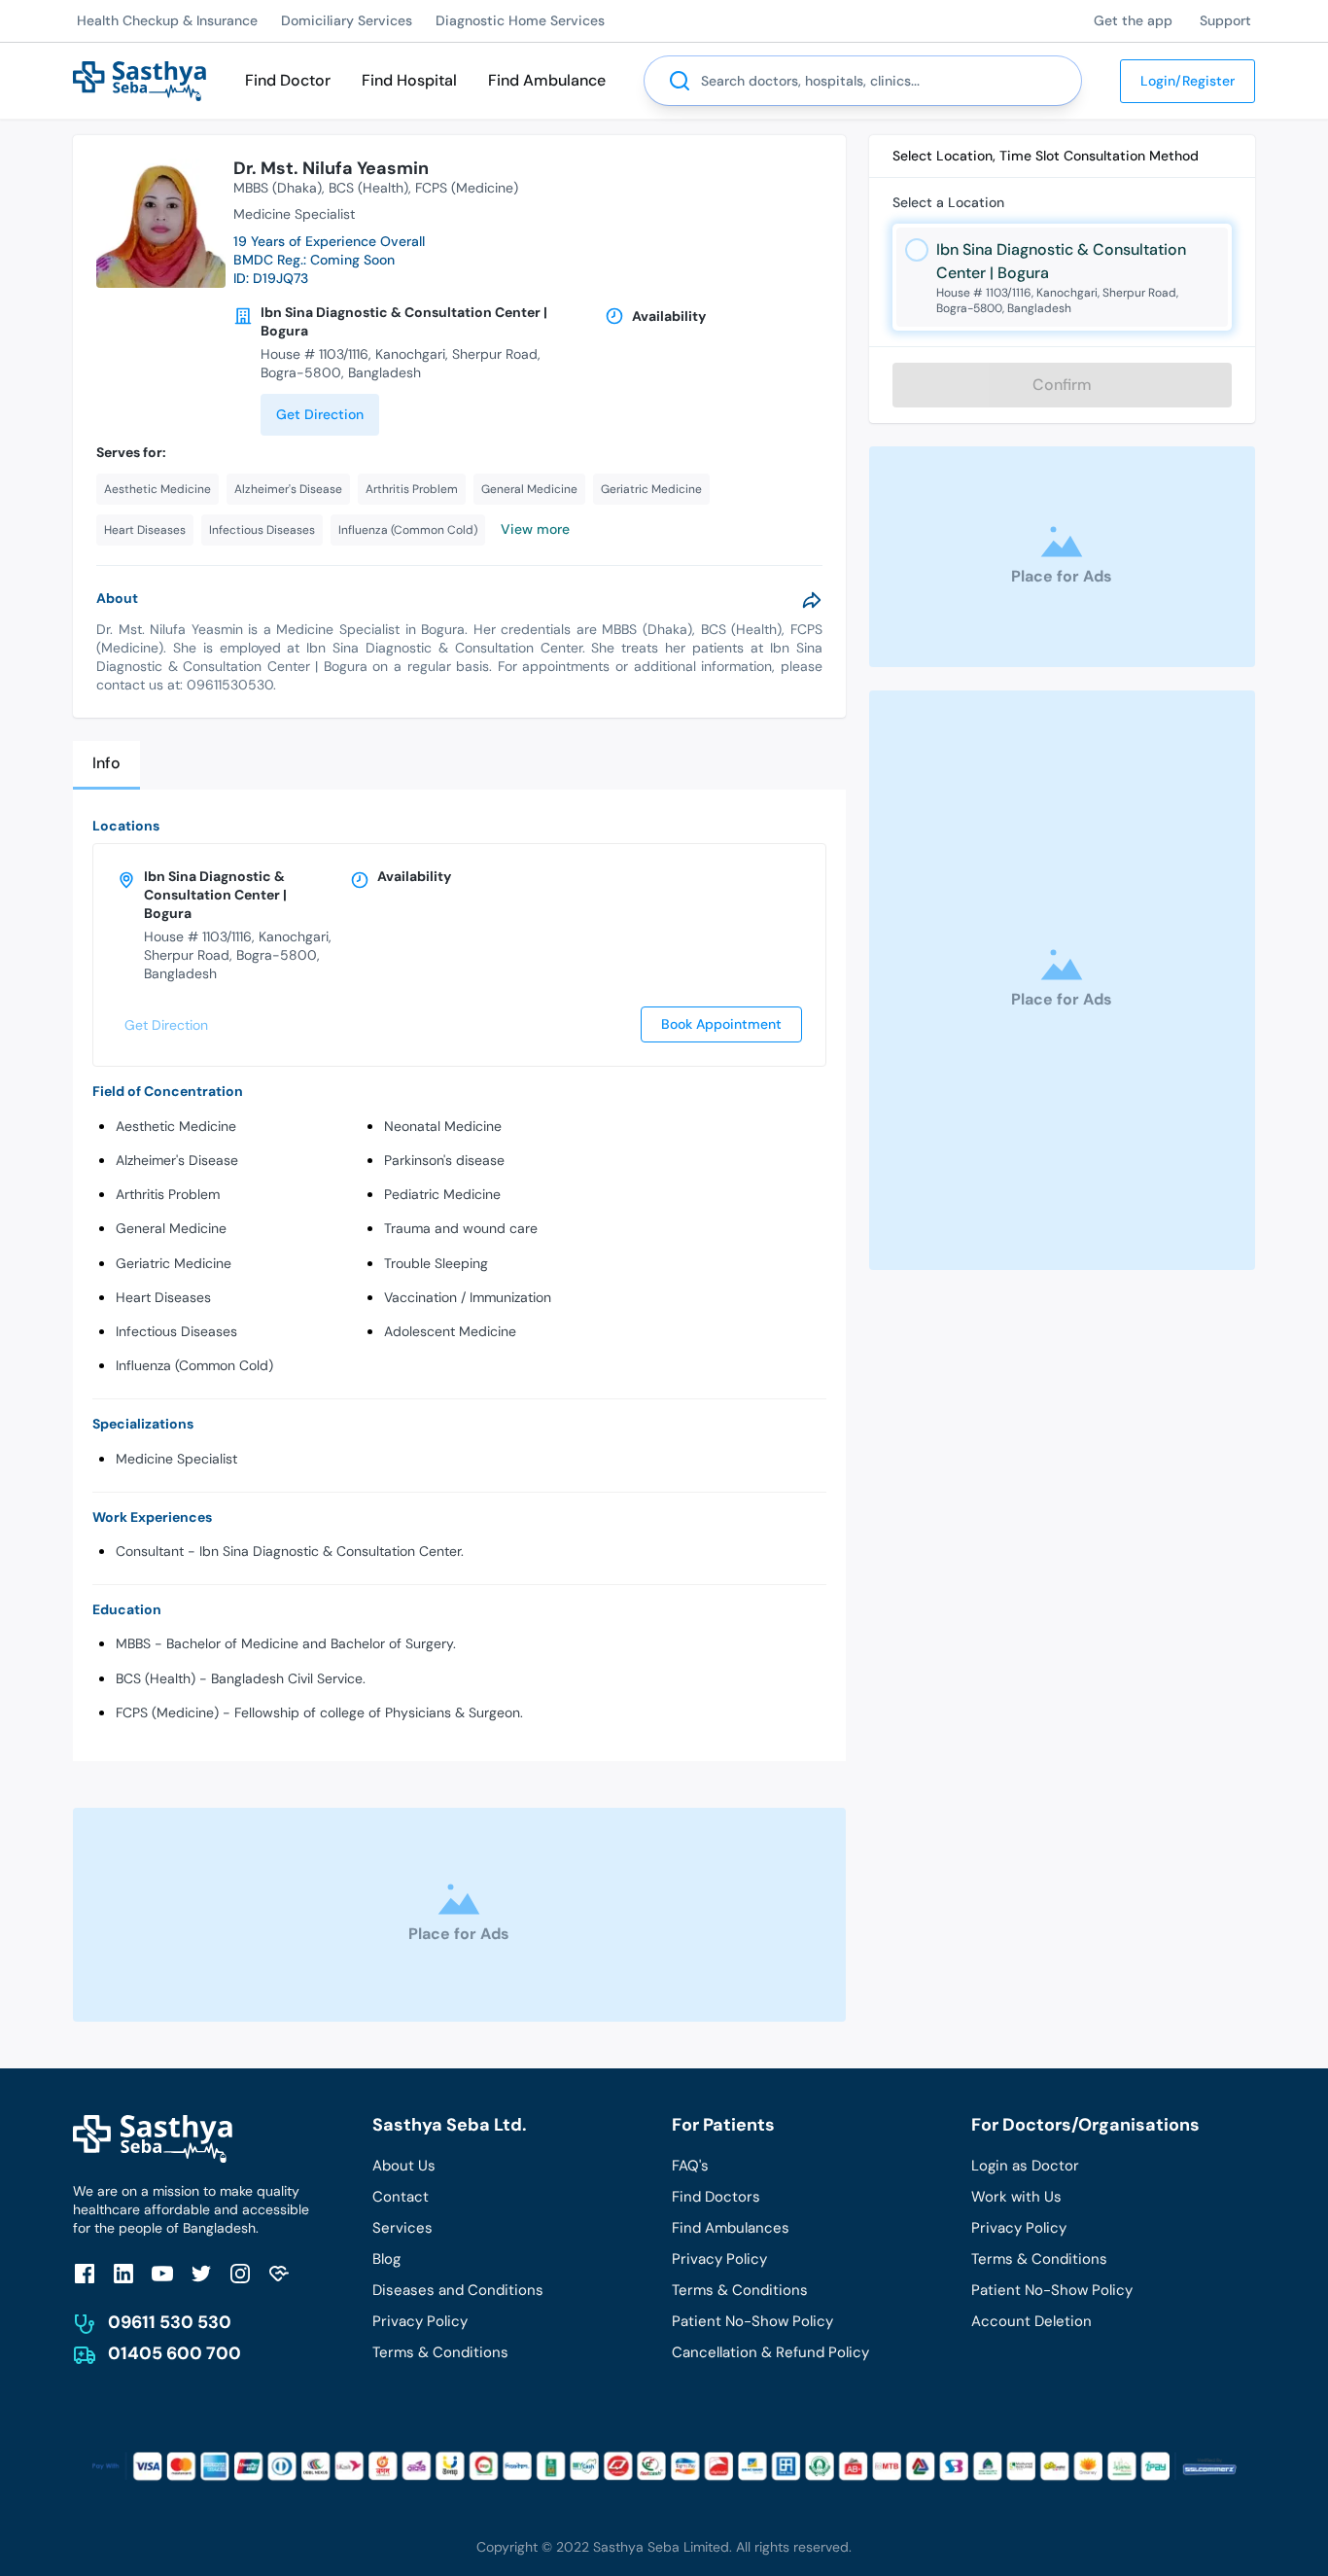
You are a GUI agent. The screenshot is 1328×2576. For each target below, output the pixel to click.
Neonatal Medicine (443, 1126)
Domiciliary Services (347, 20)
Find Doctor (288, 80)
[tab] (106, 765)
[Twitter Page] (201, 2273)
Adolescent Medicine (450, 1331)
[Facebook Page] (85, 2273)
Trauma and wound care (461, 1228)
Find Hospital (409, 80)
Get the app (1133, 20)
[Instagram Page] (240, 2273)
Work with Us (1016, 2197)
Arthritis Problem (168, 1194)
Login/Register (1188, 81)
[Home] (140, 79)
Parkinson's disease (444, 1160)
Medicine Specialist (176, 1459)
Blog (386, 2259)
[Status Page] (279, 2273)
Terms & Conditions (440, 2352)
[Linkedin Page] (123, 2273)
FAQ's (690, 2166)
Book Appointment (721, 1024)
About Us (404, 2166)
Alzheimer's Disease (177, 1160)
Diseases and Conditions (458, 2290)
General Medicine (171, 1228)
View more (535, 529)
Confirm (1062, 385)
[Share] (812, 600)
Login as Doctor (1025, 2166)
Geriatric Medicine (174, 1263)
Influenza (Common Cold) (194, 1365)
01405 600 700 (175, 2353)
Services (402, 2228)
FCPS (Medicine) (467, 188)
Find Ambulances (731, 2228)
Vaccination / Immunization (468, 1297)
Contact (401, 2197)
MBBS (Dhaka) (278, 188)
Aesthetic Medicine (176, 1126)
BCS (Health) (368, 188)
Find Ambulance (547, 80)
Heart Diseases (163, 1297)
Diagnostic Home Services (520, 20)
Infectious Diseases (176, 1331)
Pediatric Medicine (442, 1194)
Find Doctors (716, 2197)
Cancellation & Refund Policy (770, 2352)
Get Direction (320, 414)
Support (1225, 20)
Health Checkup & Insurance (167, 20)
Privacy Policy (420, 2321)
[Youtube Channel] (162, 2273)
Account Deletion (1031, 2321)
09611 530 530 (170, 2322)
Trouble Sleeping (436, 1263)
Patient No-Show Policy (752, 2321)
